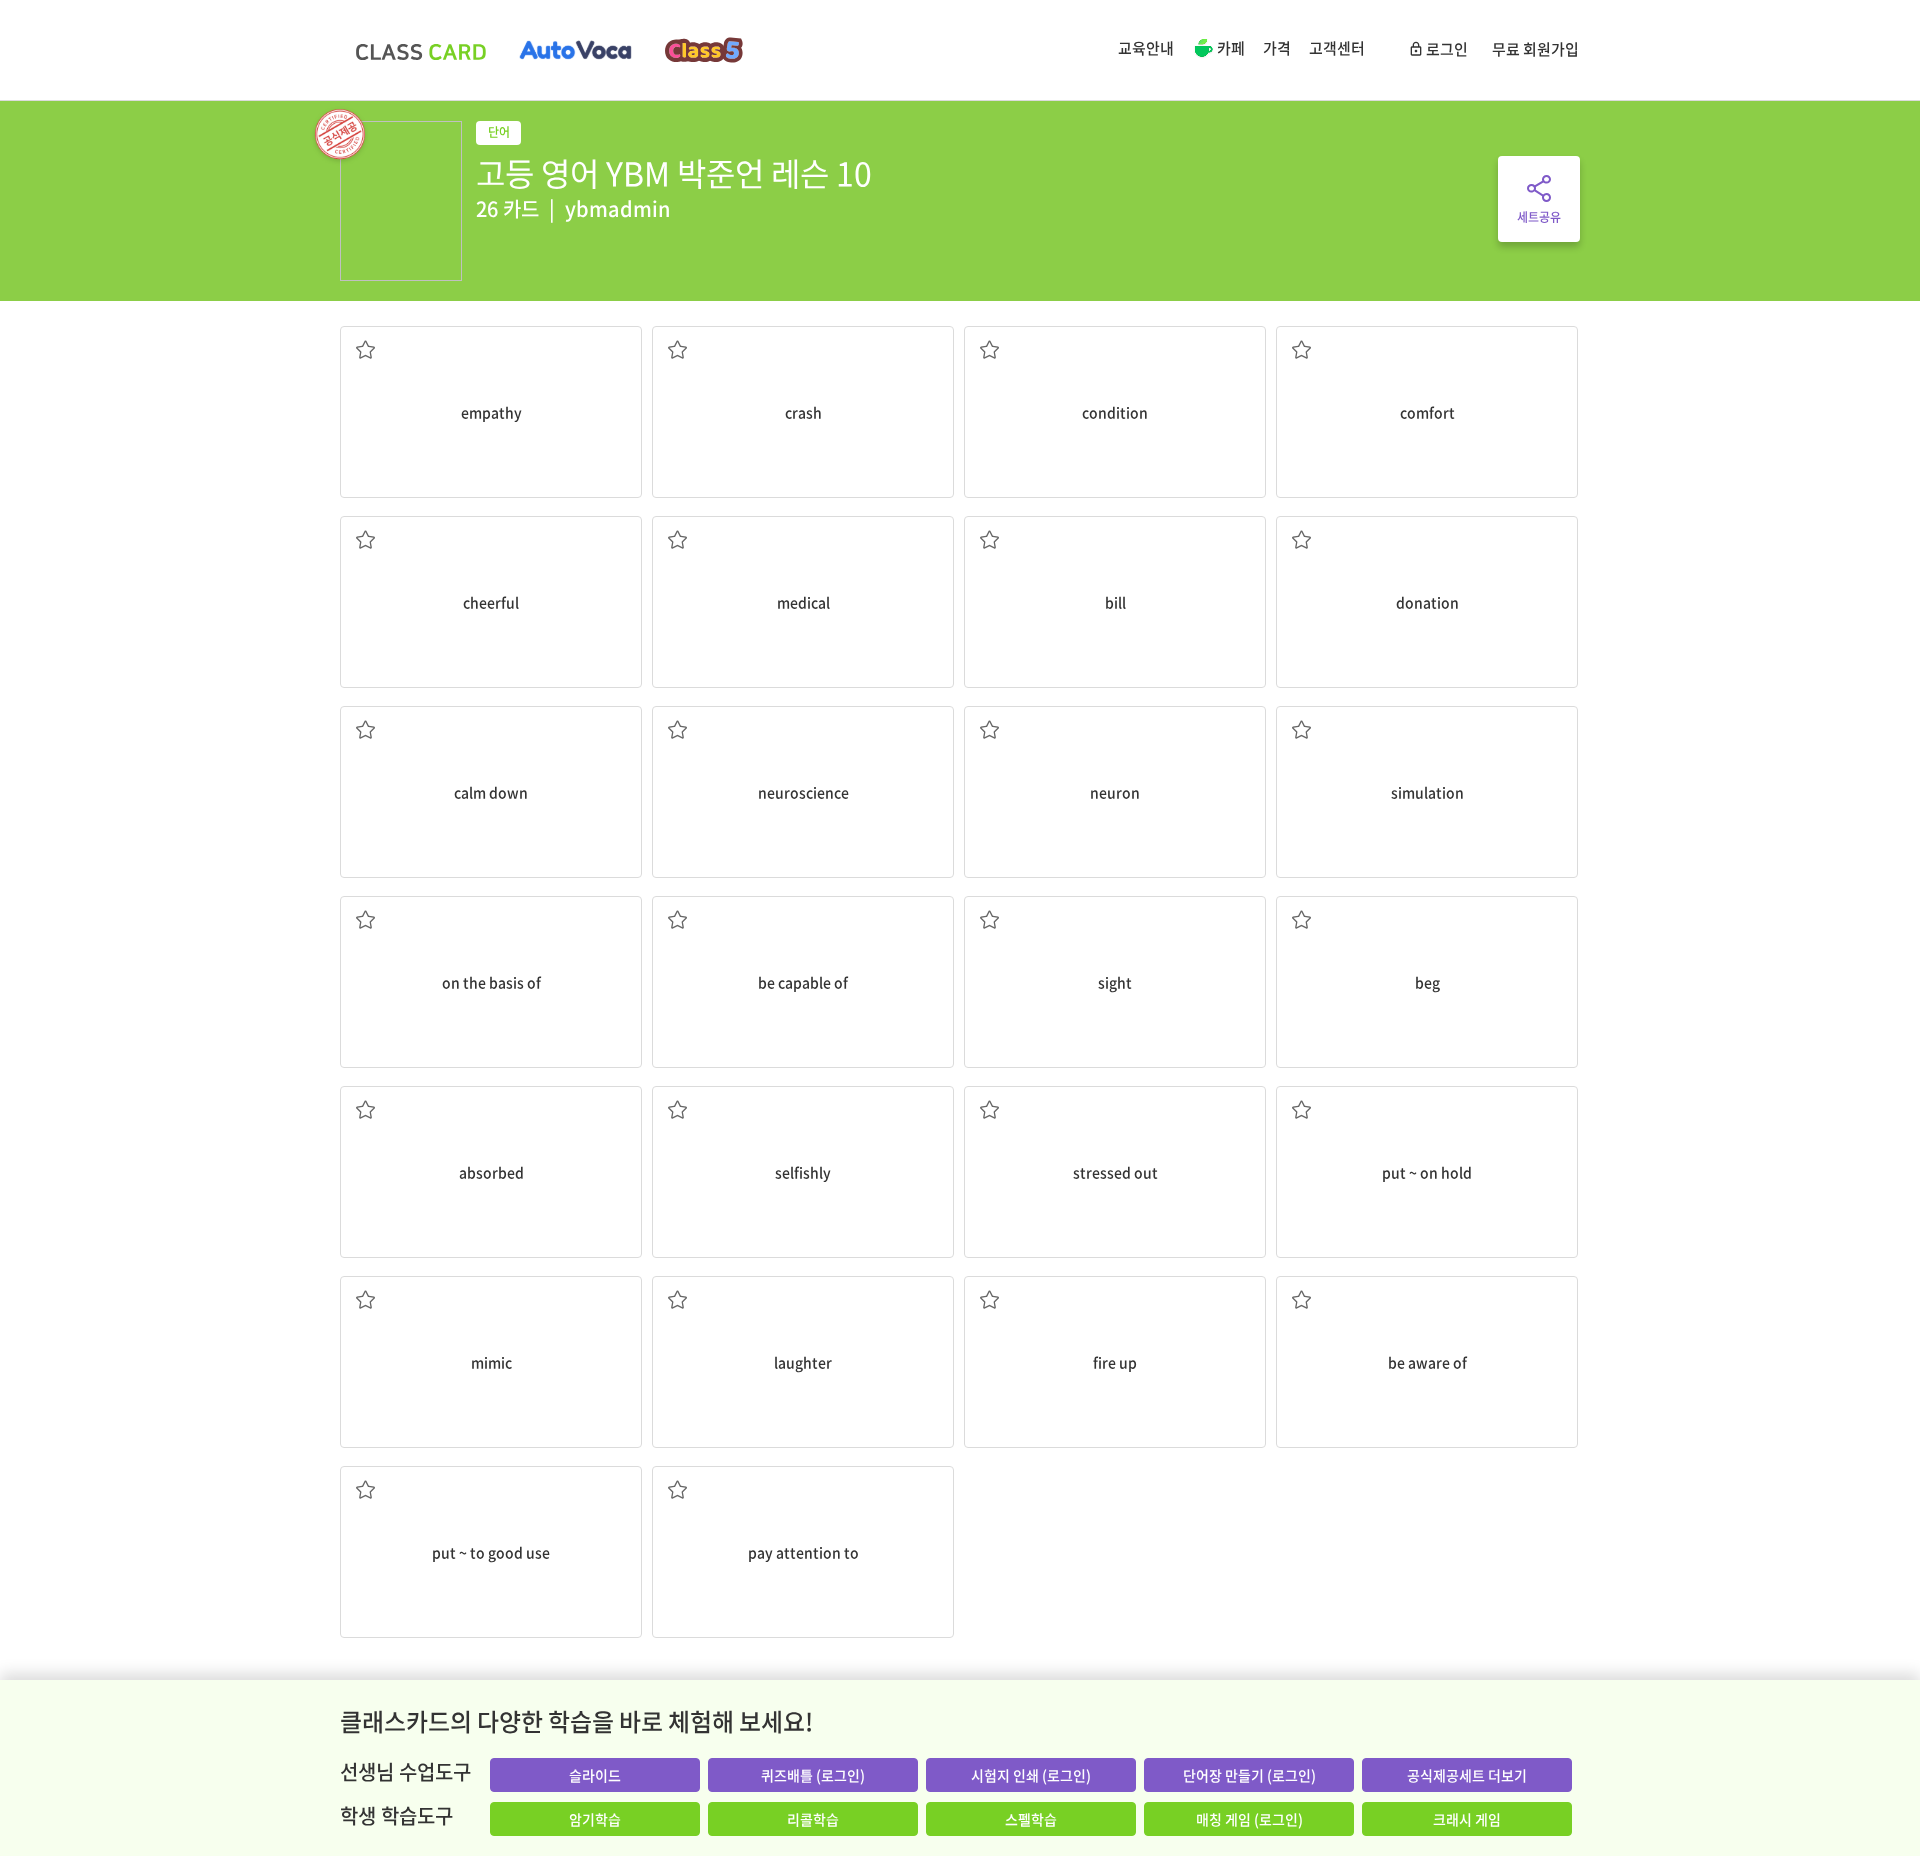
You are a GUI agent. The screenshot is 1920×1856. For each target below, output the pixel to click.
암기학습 (595, 1819)
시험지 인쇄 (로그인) (1031, 1775)
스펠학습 (1031, 1819)
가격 (1277, 48)
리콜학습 (813, 1819)
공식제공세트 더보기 (1467, 1775)
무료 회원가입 (1535, 49)
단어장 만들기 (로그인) (1249, 1775)
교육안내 (1146, 48)
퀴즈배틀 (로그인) (813, 1775)
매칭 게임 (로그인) (1249, 1819)
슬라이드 (595, 1775)
